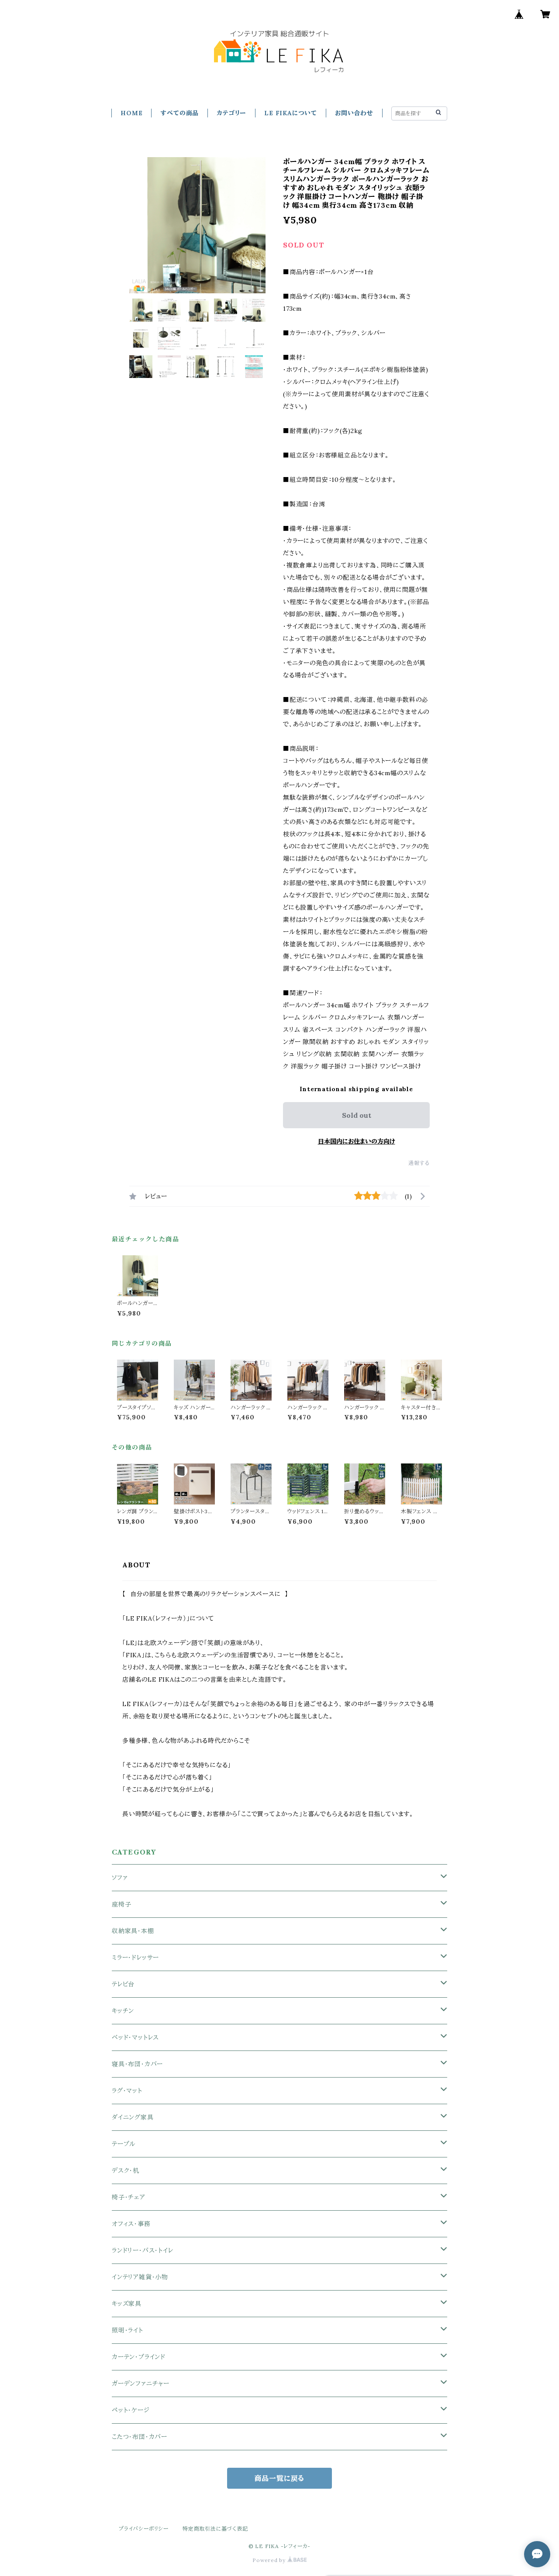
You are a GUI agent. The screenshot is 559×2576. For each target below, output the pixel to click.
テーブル (124, 2144)
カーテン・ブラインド (139, 2357)
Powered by (270, 2560)
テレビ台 (123, 1984)
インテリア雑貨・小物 (140, 2277)
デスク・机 (126, 2171)
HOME (131, 113)
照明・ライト (128, 2330)
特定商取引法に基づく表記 (215, 2529)
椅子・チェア (129, 2197)
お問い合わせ (354, 113)
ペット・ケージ (131, 2410)
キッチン (123, 2011)
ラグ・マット (127, 2091)
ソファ (120, 1878)
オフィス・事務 (131, 2224)
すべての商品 (179, 113)
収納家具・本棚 (133, 1931)
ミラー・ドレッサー (135, 1958)
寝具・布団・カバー (137, 2064)
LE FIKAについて (291, 113)
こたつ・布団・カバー (140, 2437)
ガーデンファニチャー (141, 2384)
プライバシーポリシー (144, 2529)
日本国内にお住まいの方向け (357, 1141)
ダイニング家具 (133, 2117)
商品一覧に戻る (280, 2478)
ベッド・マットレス (135, 2037)
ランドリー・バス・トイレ (143, 2250)
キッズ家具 (127, 2304)
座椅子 (121, 1904)
